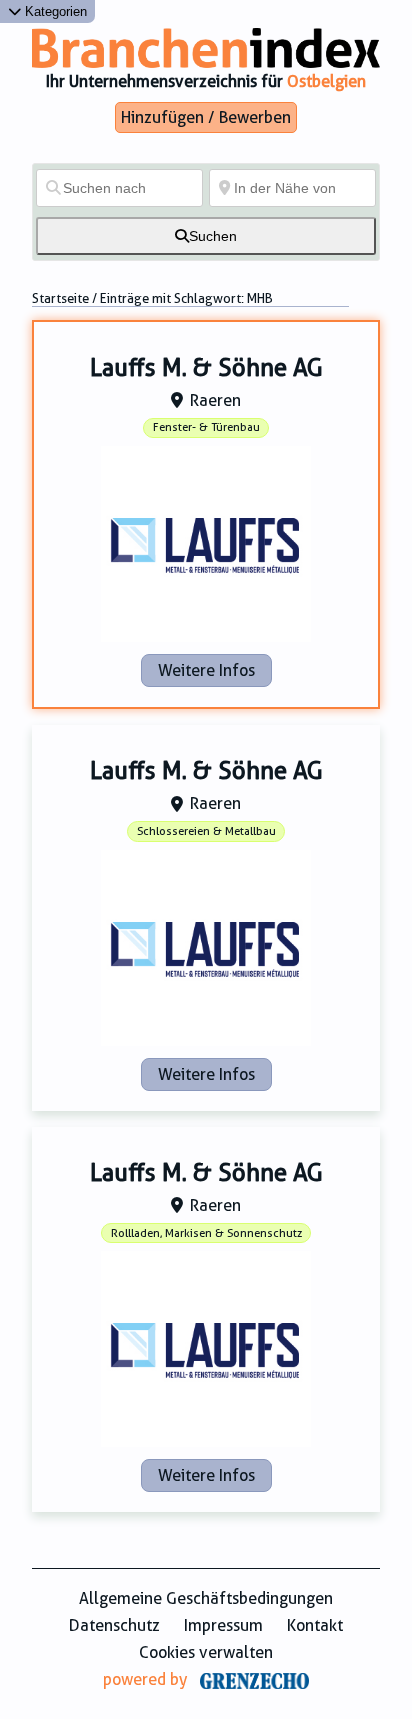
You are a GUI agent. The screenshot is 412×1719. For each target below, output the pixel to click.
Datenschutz (114, 1625)
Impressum (223, 1625)
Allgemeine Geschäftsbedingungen (206, 1598)
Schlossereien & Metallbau (206, 831)
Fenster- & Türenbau (206, 427)
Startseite (60, 298)
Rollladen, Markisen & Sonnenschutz (206, 1233)
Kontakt (315, 1625)
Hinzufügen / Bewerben (206, 117)
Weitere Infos (206, 670)
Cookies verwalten (206, 1652)
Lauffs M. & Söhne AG (206, 368)
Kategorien (54, 11)
